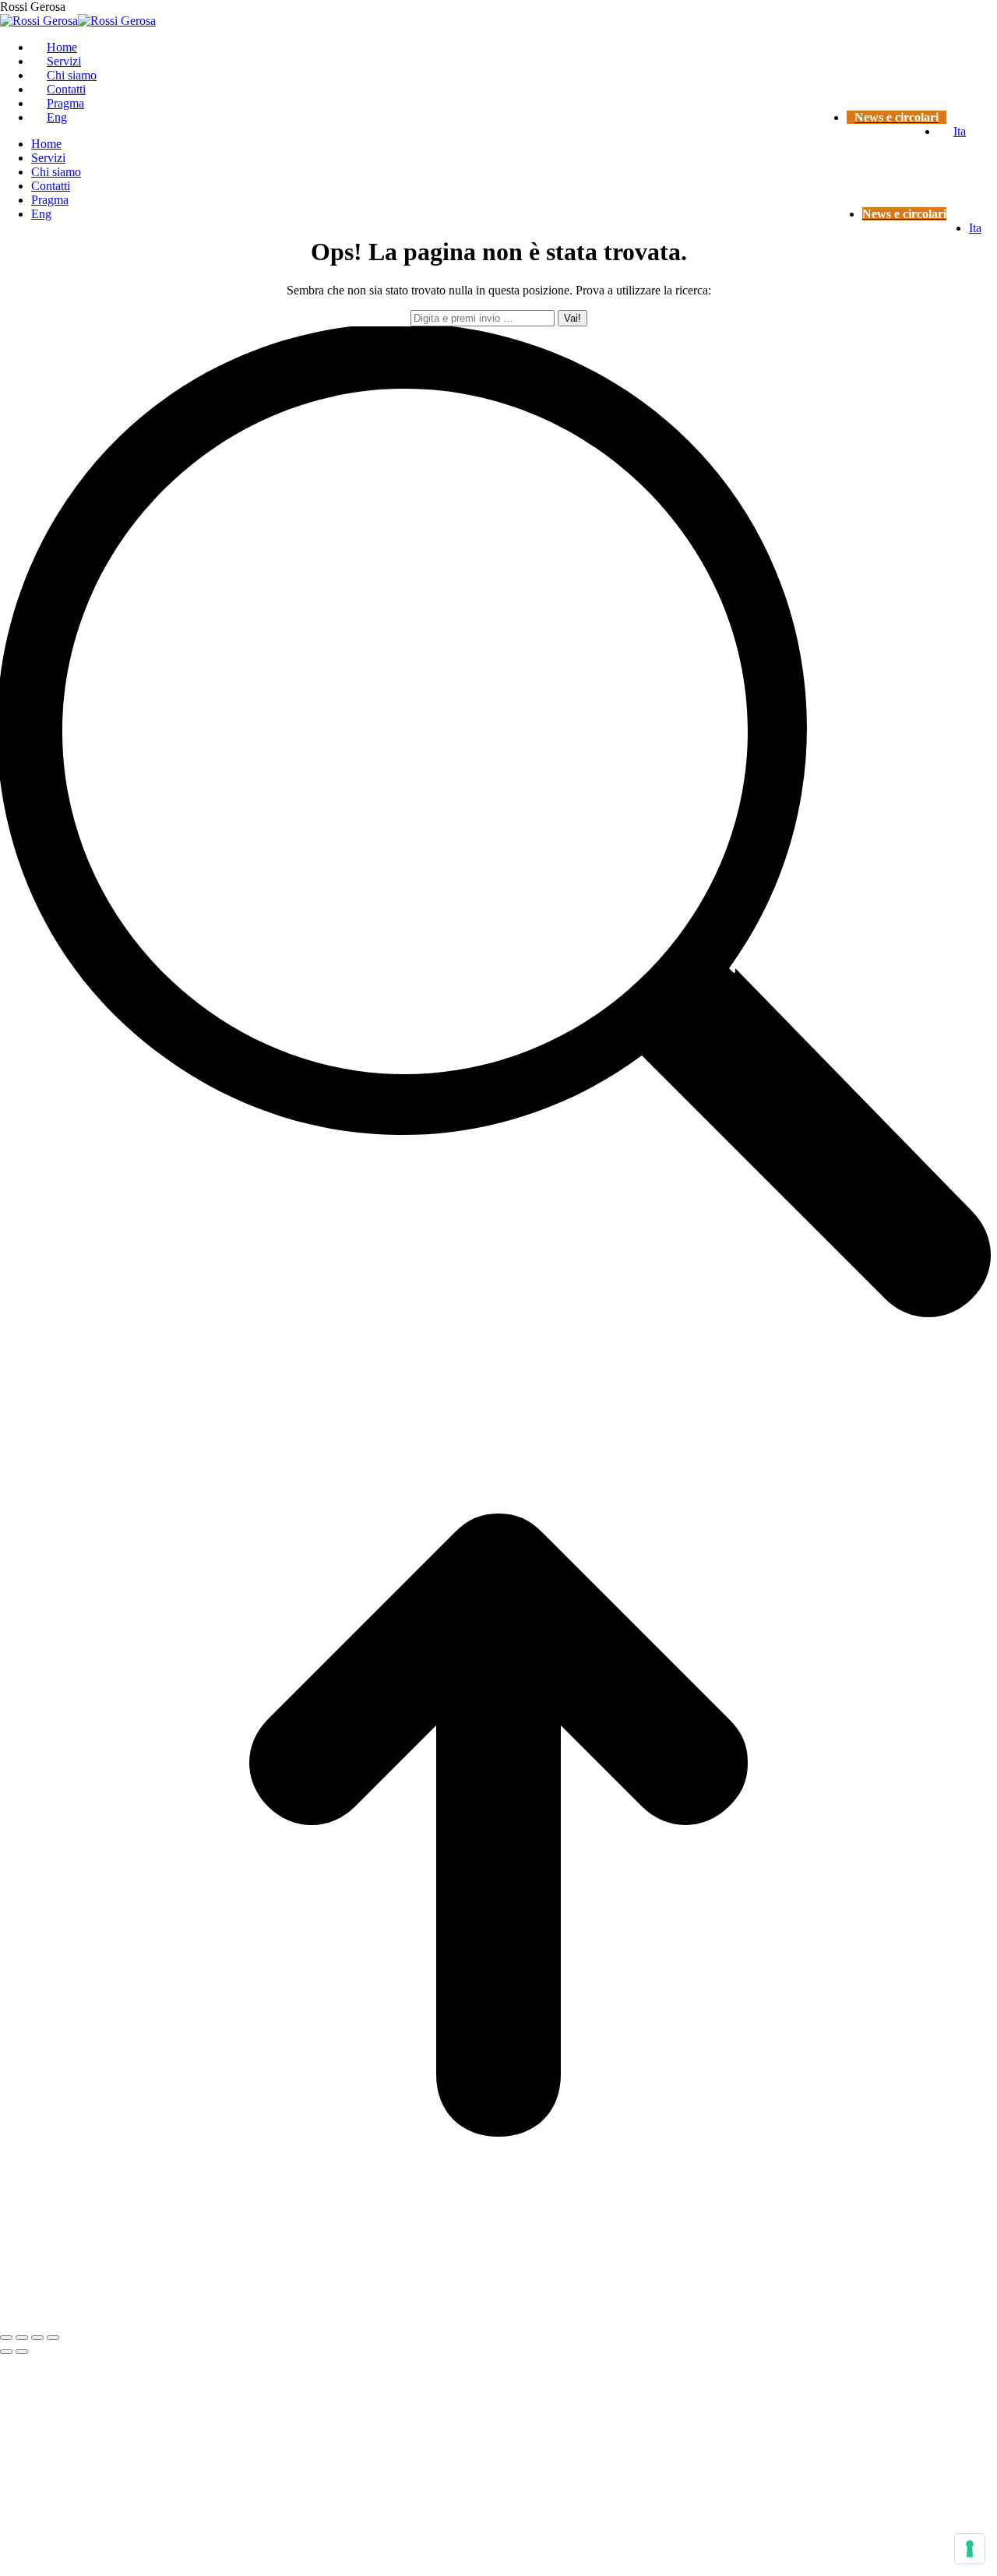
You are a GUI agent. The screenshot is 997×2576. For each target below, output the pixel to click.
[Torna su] (498, 2319)
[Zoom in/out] (53, 2338)
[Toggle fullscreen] (37, 2338)
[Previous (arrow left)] (6, 2352)
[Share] (22, 2338)
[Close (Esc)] (6, 2338)
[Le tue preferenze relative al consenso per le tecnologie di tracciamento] (970, 2549)
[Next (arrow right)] (22, 2352)
